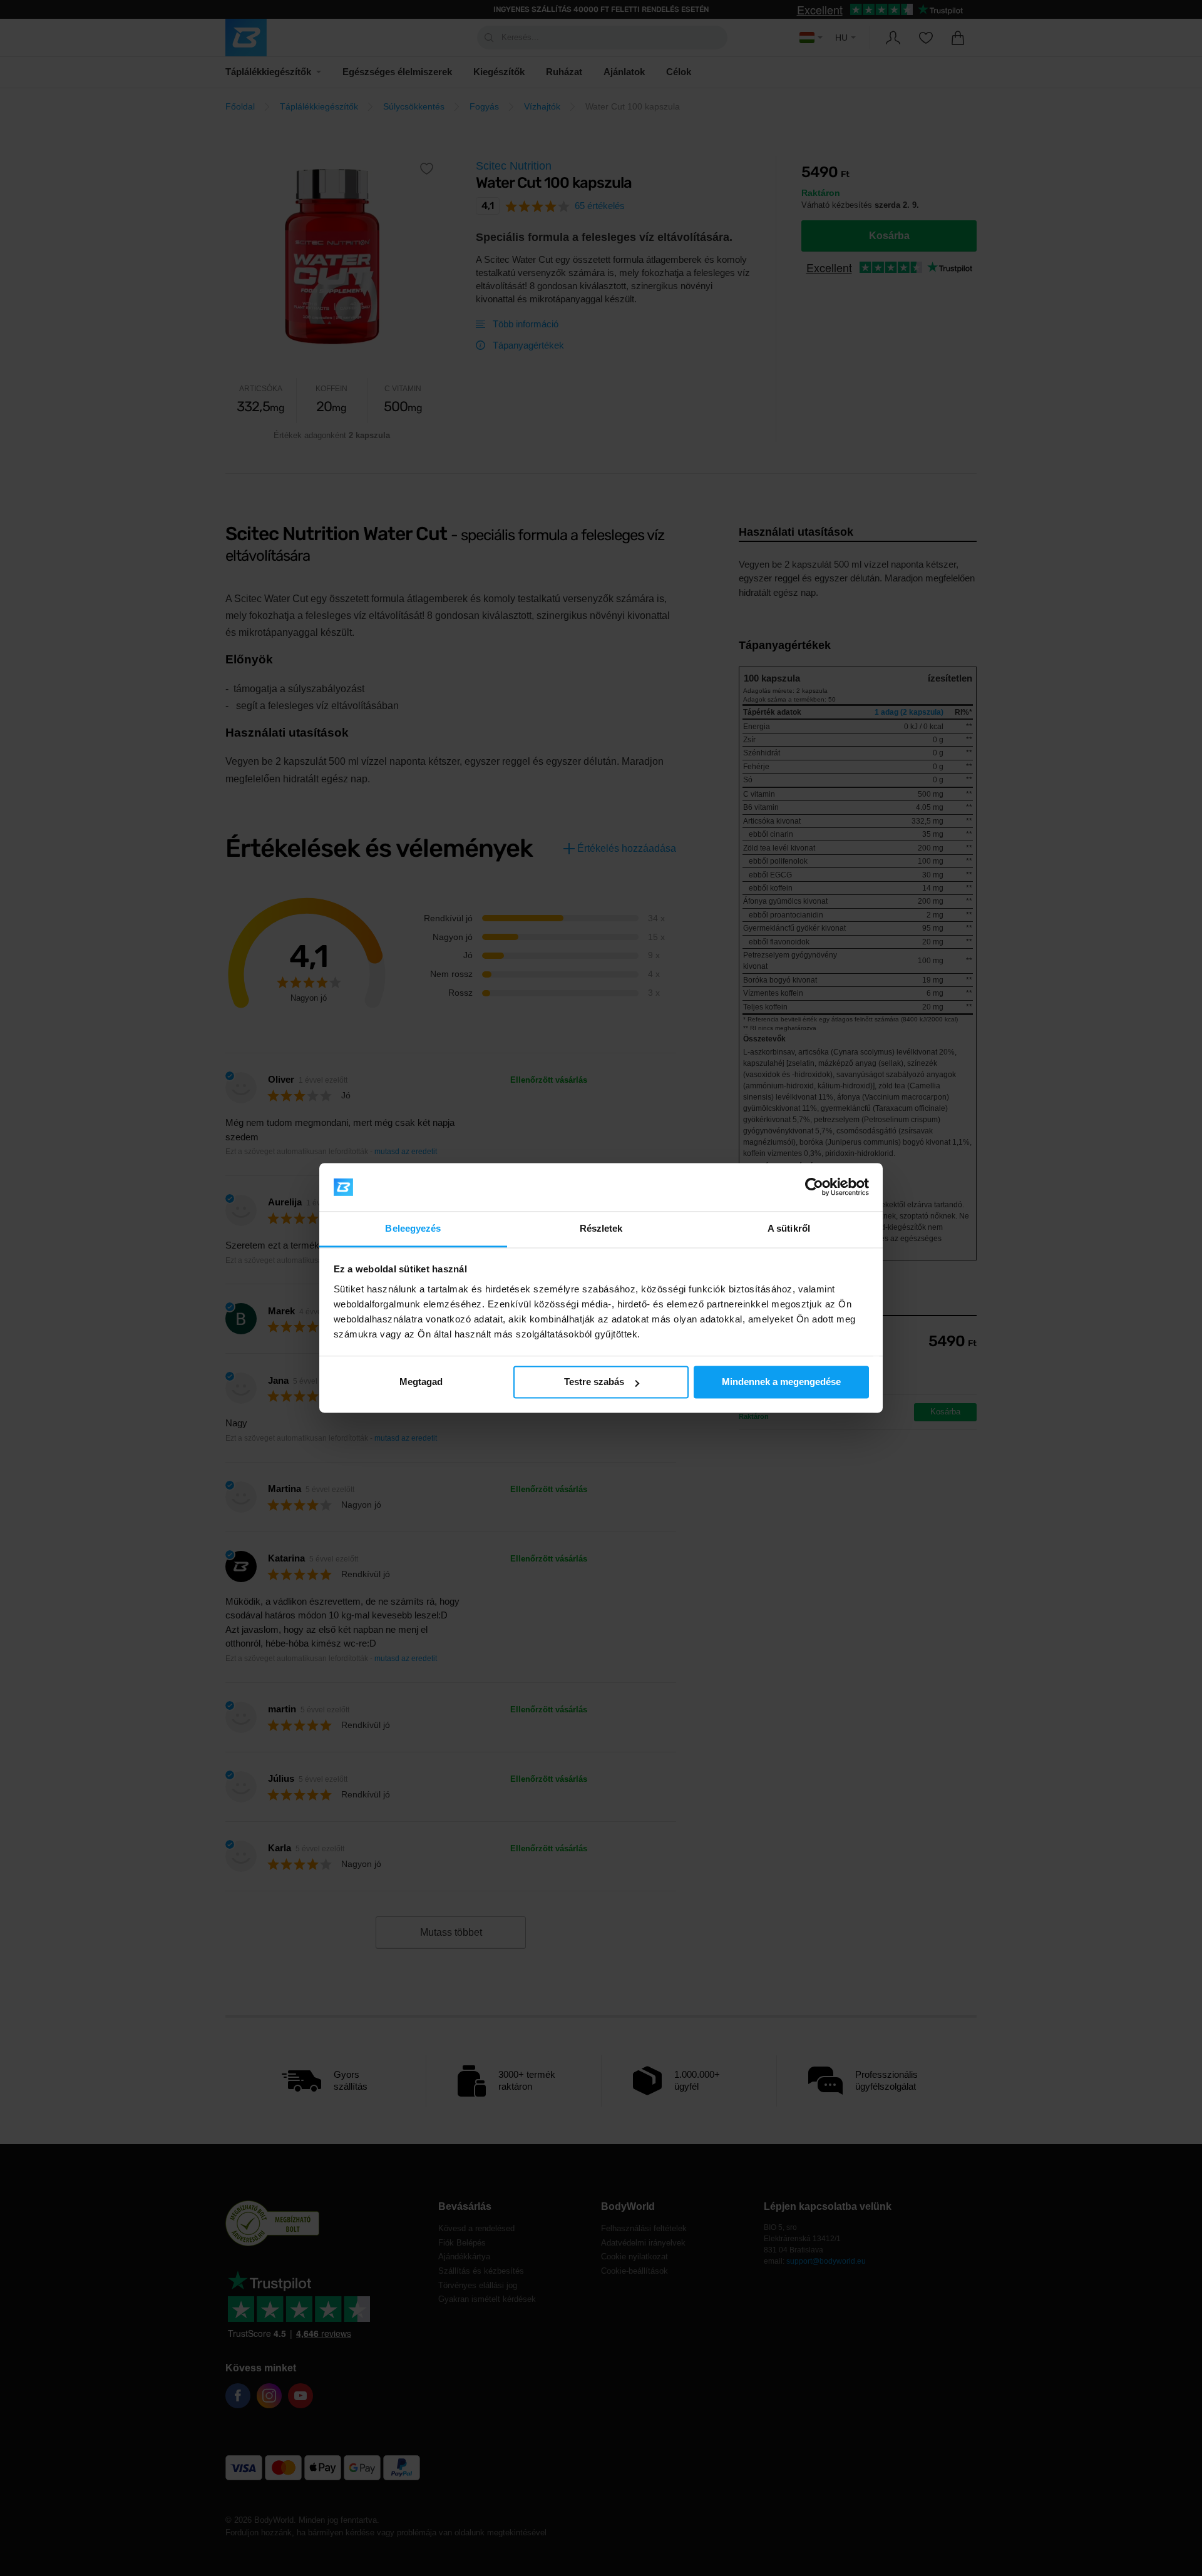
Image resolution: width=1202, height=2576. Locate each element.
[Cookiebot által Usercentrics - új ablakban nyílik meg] (814, 1187)
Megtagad (421, 1382)
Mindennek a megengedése (781, 1382)
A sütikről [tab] (789, 1228)
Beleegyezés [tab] (413, 1228)
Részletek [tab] (601, 1228)
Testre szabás (594, 1382)
